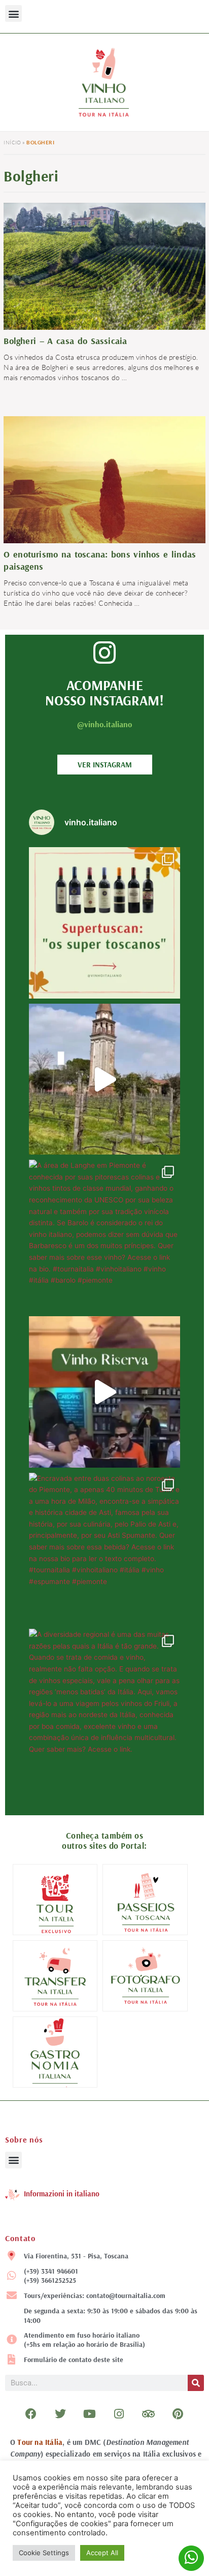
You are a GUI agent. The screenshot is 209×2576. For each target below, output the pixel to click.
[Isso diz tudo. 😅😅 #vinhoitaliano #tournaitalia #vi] (104, 1392)
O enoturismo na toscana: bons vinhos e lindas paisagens (100, 560)
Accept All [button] (102, 2553)
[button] (13, 13)
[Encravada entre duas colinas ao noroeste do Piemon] (104, 1548)
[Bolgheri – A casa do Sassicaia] (104, 269)
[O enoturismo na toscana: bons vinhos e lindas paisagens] (104, 516)
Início (12, 143)
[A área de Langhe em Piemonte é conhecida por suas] (104, 1235)
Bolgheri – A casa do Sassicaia (65, 341)
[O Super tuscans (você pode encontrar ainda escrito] (104, 923)
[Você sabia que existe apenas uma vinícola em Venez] (104, 1079)
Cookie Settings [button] (44, 2553)
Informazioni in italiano (62, 2194)
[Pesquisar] (196, 2383)
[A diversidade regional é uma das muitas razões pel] (104, 1704)
